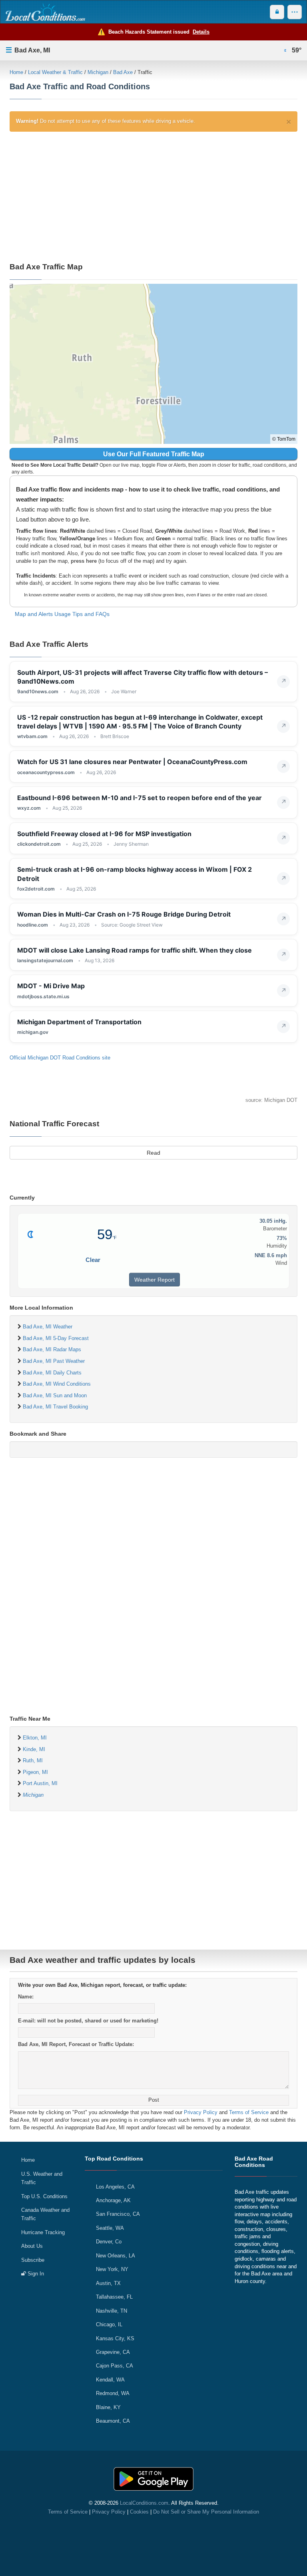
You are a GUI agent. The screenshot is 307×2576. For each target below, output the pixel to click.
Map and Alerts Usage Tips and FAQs (62, 614)
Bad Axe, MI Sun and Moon (55, 1395)
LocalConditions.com (144, 2503)
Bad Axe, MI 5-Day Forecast (56, 1338)
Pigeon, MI (35, 1772)
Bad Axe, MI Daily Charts (52, 1373)
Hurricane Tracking (43, 2232)
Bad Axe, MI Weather (48, 1327)
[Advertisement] (153, 196)
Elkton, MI (35, 1738)
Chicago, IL (109, 2324)
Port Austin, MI (40, 1783)
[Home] (45, 12)
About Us (32, 2246)
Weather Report (154, 1280)
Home (16, 72)
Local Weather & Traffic (55, 72)
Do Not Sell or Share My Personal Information (206, 2512)
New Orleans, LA (116, 2256)
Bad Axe (123, 72)
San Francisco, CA (118, 2214)
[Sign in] (277, 12)
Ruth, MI (33, 1760)
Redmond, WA (113, 2393)
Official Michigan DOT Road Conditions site (60, 1058)
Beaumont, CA (113, 2421)
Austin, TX (108, 2283)
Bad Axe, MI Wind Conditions (57, 1384)
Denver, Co (109, 2242)
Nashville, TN (112, 2311)
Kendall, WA (110, 2380)
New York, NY (112, 2269)
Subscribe (33, 2260)
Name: (26, 1997)
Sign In (35, 2274)
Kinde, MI (34, 1749)
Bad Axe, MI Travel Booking (55, 1407)
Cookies (139, 2512)
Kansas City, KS (115, 2338)
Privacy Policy (201, 2112)
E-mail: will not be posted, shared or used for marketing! (88, 2021)
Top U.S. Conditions (44, 2196)
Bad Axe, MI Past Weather (54, 1361)
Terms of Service (249, 2112)
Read (153, 1153)
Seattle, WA (110, 2228)
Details (201, 32)
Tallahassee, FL (114, 2297)
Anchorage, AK (113, 2200)
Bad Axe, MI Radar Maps (52, 1349)
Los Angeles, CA (115, 2187)
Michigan (98, 72)
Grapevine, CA (113, 2352)
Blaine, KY (108, 2407)
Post (154, 2100)
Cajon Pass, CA (115, 2366)
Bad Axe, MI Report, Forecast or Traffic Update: (76, 2044)
